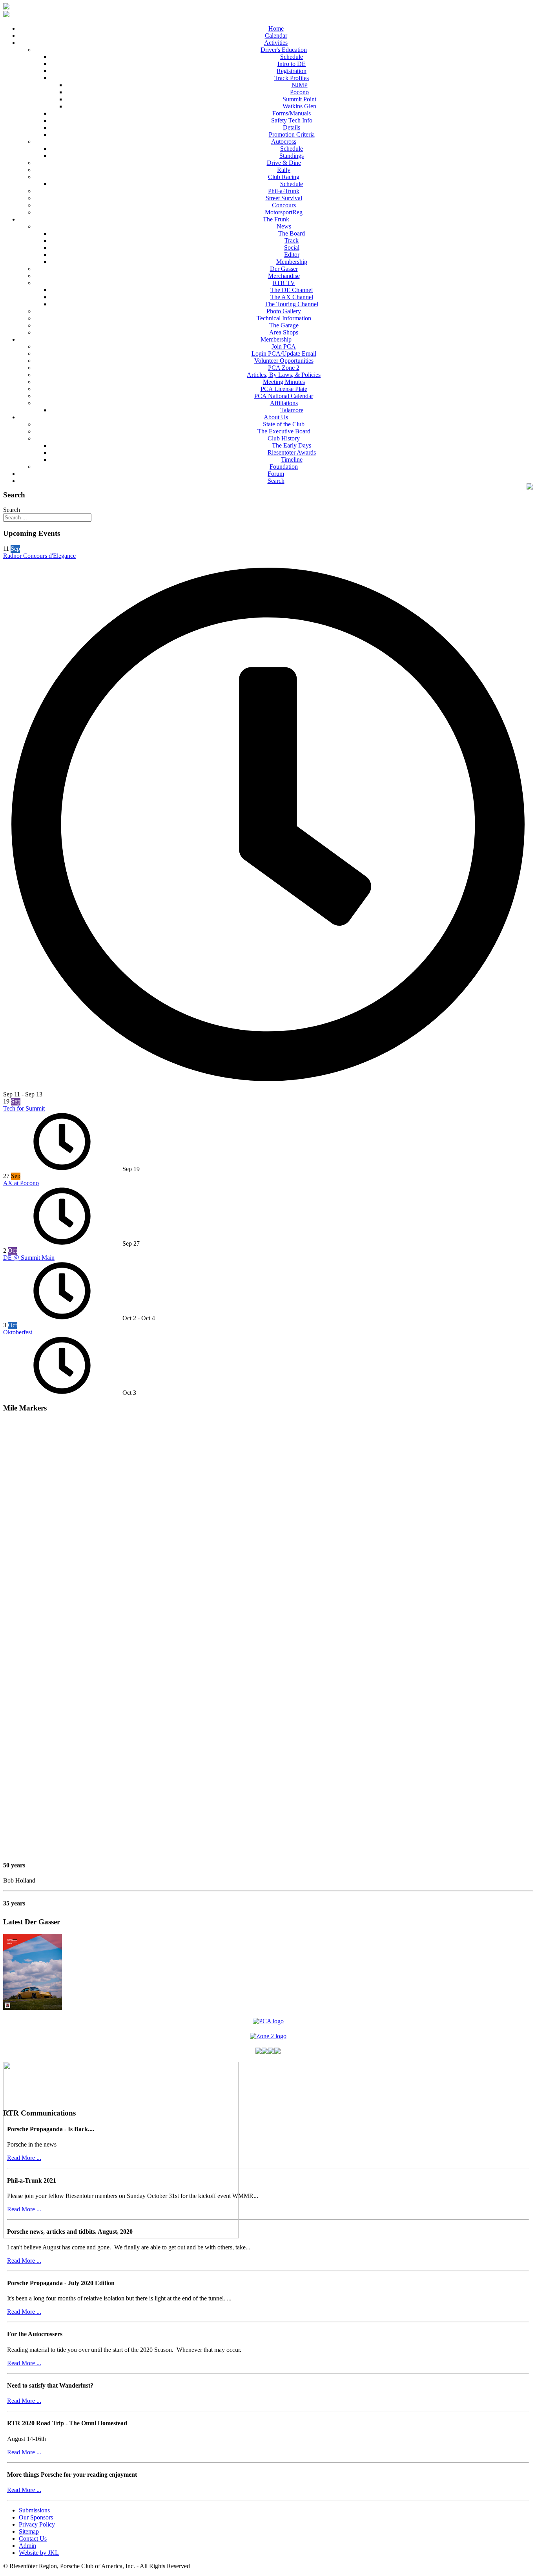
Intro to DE (292, 64)
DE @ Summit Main (29, 1258)
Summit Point (299, 99)
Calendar (276, 36)
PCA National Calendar (284, 396)
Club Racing (284, 177)
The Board (292, 233)
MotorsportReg (284, 212)
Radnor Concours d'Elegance (39, 556)
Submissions (34, 2510)
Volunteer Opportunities (284, 361)
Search (276, 481)
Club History (284, 438)
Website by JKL (39, 2553)
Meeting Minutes (284, 382)
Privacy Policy (37, 2524)
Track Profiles (292, 78)
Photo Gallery (284, 311)
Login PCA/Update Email (284, 354)
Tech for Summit (24, 1108)
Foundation (284, 467)
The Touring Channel (292, 304)
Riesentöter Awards (292, 452)
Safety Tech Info (292, 120)
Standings (292, 156)
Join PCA (284, 346)
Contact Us (33, 2539)
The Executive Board (284, 431)
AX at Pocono (21, 1183)
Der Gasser (284, 269)
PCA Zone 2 (284, 368)
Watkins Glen (299, 106)
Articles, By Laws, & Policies (284, 375)
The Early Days (292, 445)
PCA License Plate (284, 389)
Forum (276, 474)
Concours (284, 205)
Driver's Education (284, 50)
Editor (292, 255)
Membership (292, 262)
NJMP (300, 85)
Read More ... (24, 2158)
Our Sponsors (36, 2517)
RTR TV (284, 283)
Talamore (292, 410)
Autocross (284, 142)
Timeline (292, 459)
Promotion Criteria (292, 134)
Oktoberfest (18, 1332)
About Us (276, 417)
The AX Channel (292, 297)
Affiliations (284, 403)
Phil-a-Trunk (284, 191)
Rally (284, 170)
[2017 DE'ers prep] (121, 2236)
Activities (276, 43)
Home (276, 28)
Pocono (299, 92)
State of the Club (284, 424)
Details (292, 127)
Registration (292, 71)
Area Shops (284, 332)
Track (292, 240)
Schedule (292, 57)
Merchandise (284, 276)
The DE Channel (292, 290)
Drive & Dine (284, 163)
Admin (27, 2546)
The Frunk (276, 219)
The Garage (284, 325)
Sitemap (29, 2531)
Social (292, 248)
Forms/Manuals (292, 113)
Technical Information (284, 318)
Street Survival (284, 198)
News (284, 226)
